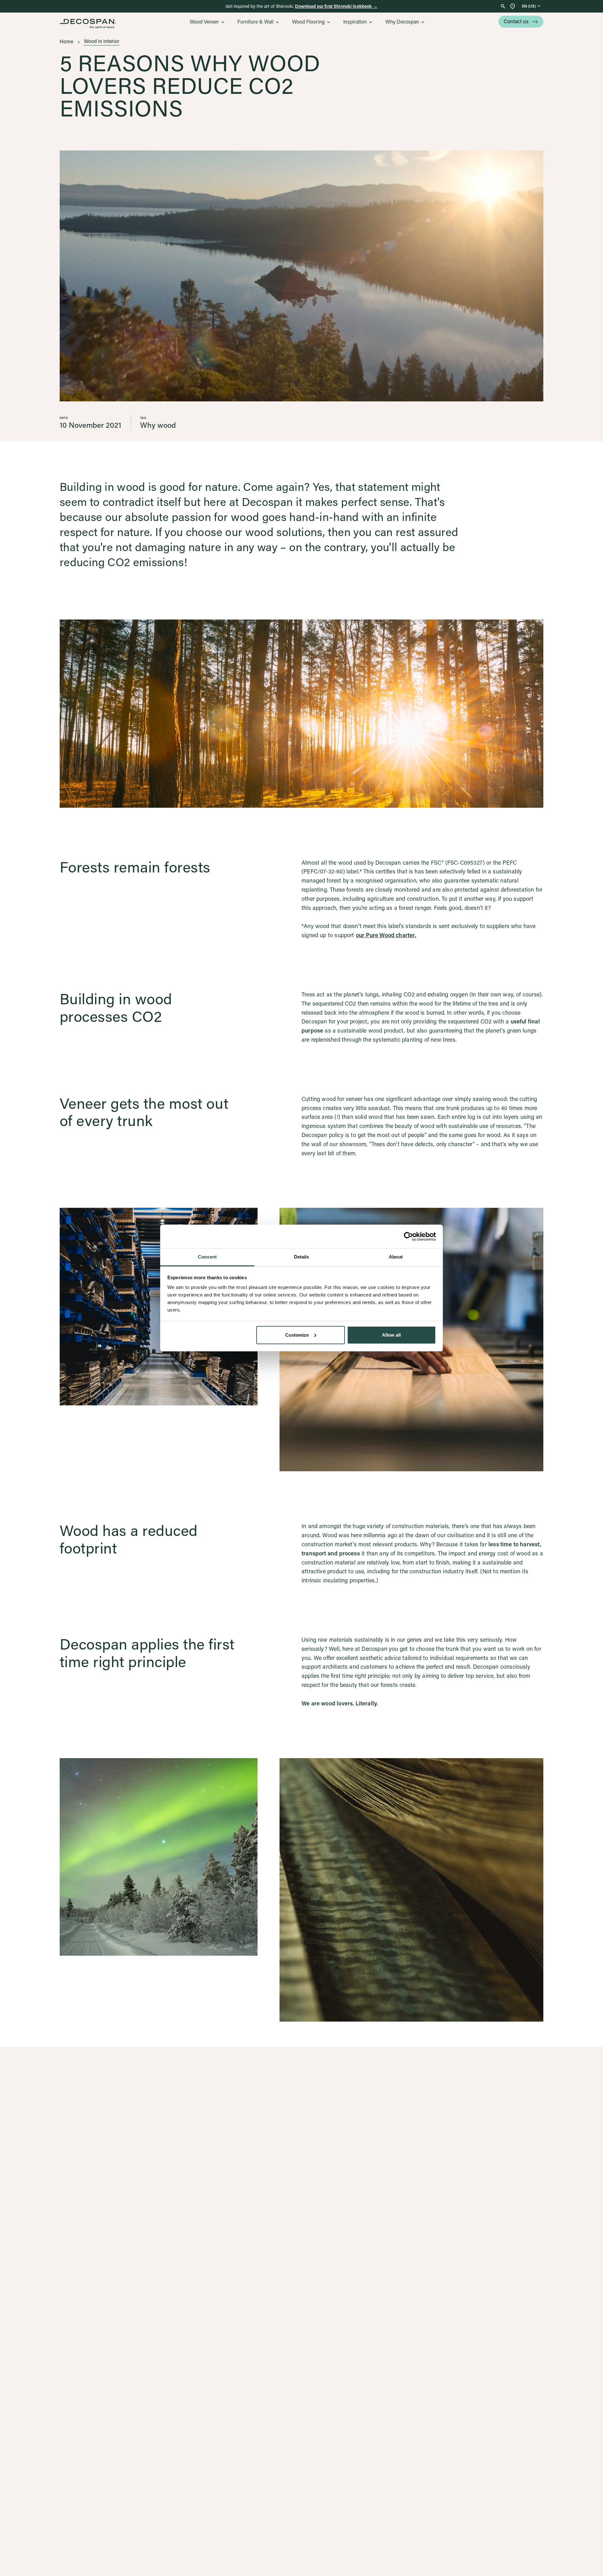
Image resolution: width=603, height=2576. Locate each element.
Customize (297, 1335)
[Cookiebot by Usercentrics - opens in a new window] (408, 1237)
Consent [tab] (207, 1257)
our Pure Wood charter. (386, 935)
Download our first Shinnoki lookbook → (336, 6)
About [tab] (396, 1257)
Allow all (391, 1335)
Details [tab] (302, 1257)
